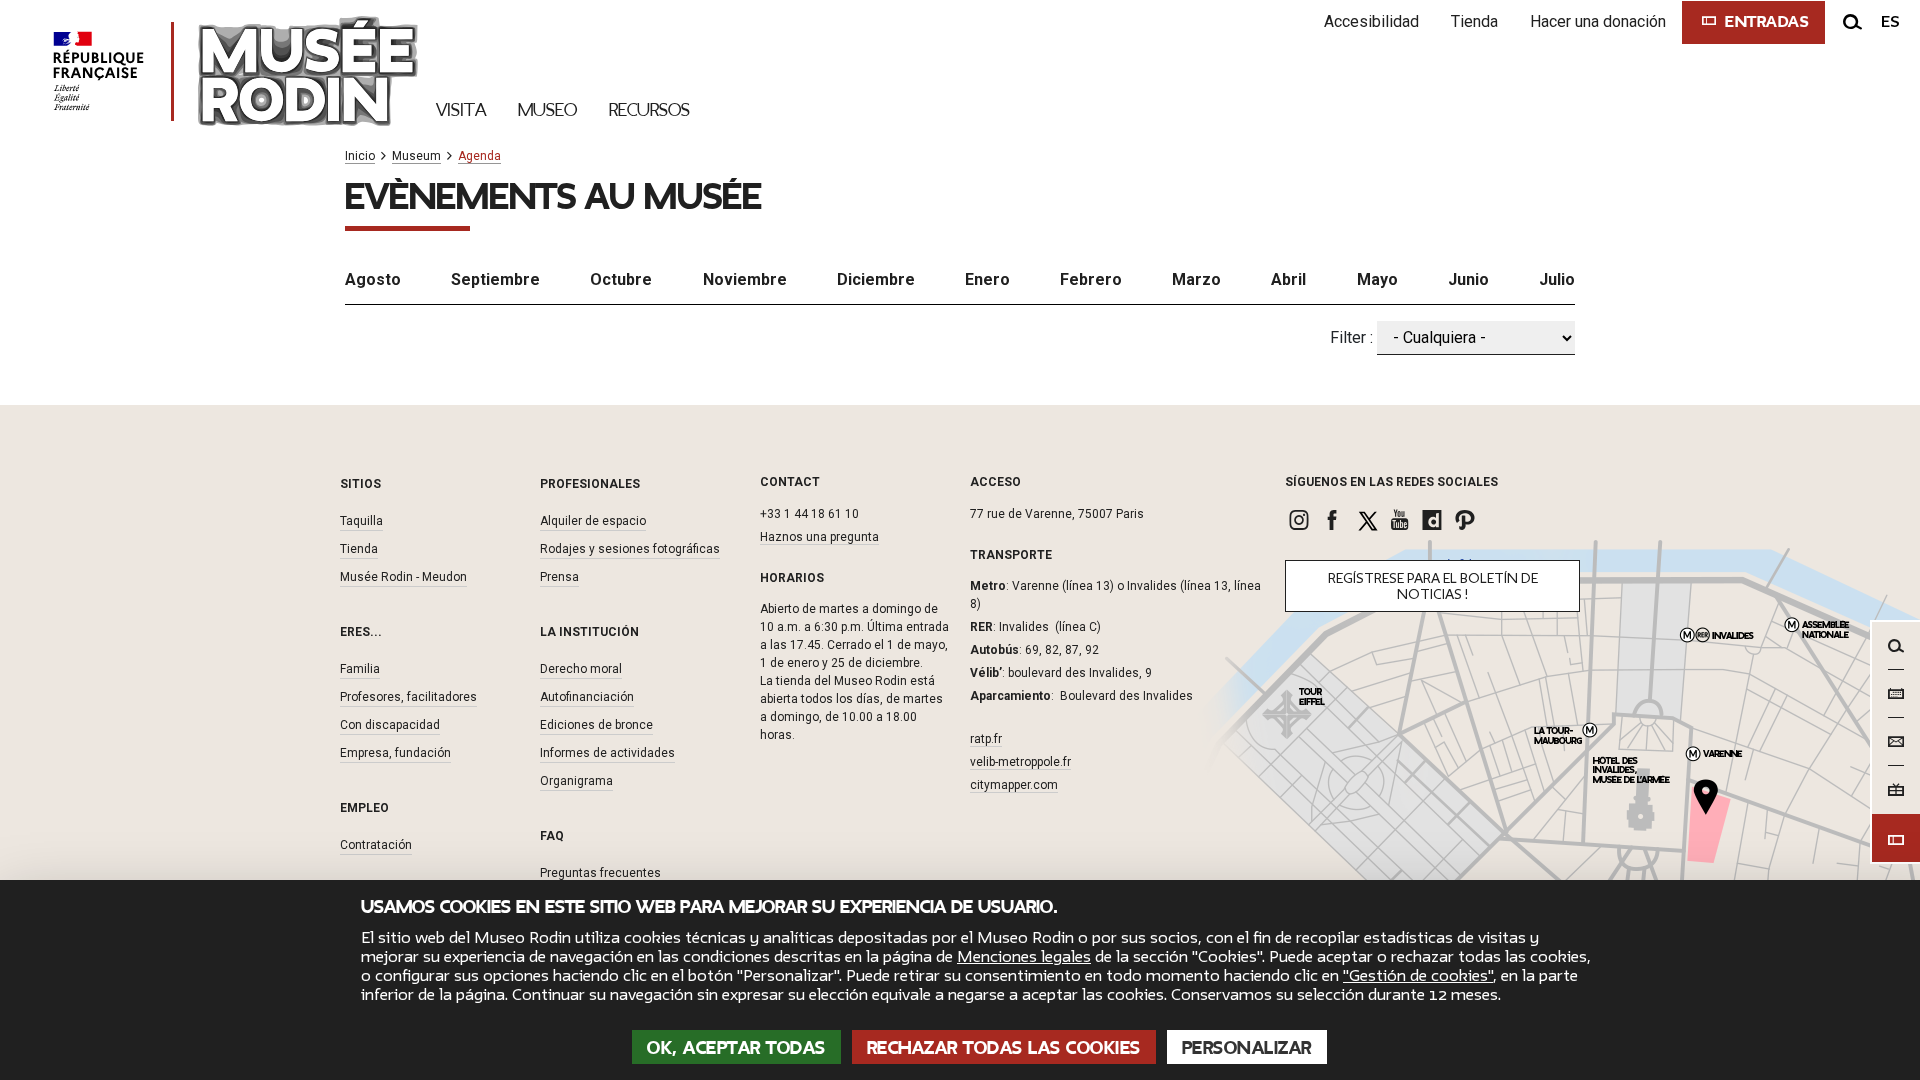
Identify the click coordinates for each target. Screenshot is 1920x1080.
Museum (416, 156)
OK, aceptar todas (736, 1048)
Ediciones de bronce (596, 725)
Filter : (1351, 337)
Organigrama (576, 781)
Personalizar (1247, 1048)
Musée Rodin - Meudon (403, 577)
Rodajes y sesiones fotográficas (630, 549)
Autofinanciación (587, 697)
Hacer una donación (1598, 21)
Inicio (360, 156)
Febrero (1091, 279)
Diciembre (876, 279)
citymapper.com (1014, 785)
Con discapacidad (390, 725)
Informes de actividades (607, 753)
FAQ (552, 836)
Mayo (1377, 279)
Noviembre (745, 279)
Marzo (1196, 279)
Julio (1557, 279)
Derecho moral (581, 669)
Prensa (559, 577)
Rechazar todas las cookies (1004, 1048)
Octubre (621, 279)
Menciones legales (1024, 957)
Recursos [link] (649, 110)
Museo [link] (547, 110)
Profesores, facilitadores (408, 697)
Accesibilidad (1371, 21)
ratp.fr (986, 739)
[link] (1301, 520)
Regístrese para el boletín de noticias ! (1433, 586)
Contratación (376, 845)
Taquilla (361, 521)
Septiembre (495, 279)
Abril (1288, 279)
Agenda (479, 156)
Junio (1468, 279)
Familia (360, 669)
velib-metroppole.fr (1020, 762)
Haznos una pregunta (819, 537)
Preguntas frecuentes (600, 873)
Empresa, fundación (395, 753)
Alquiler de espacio (593, 521)
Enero (987, 279)
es (1890, 22)
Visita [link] (461, 110)
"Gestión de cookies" (1418, 976)
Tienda (1474, 21)
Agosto (373, 279)
